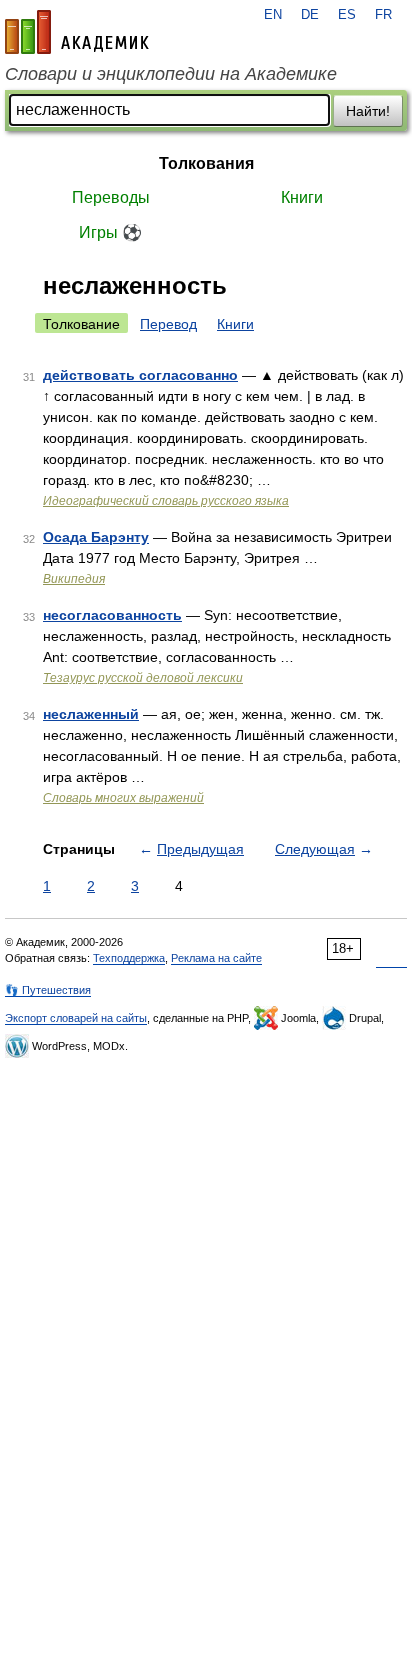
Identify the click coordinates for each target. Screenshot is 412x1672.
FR (383, 15)
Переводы (111, 197)
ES (347, 15)
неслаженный (91, 714)
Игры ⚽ (110, 232)
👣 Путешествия (48, 990)
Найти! (368, 111)
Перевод (168, 324)
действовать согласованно (140, 375)
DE (310, 15)
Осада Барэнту (96, 537)
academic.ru (77, 32)
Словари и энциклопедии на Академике (171, 74)
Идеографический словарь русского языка (166, 501)
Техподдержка (129, 958)
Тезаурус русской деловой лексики (143, 678)
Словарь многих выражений (123, 798)
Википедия (74, 579)
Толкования (206, 163)
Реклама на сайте (216, 958)
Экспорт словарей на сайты (76, 1018)
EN (273, 15)
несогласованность (112, 615)
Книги (302, 197)
